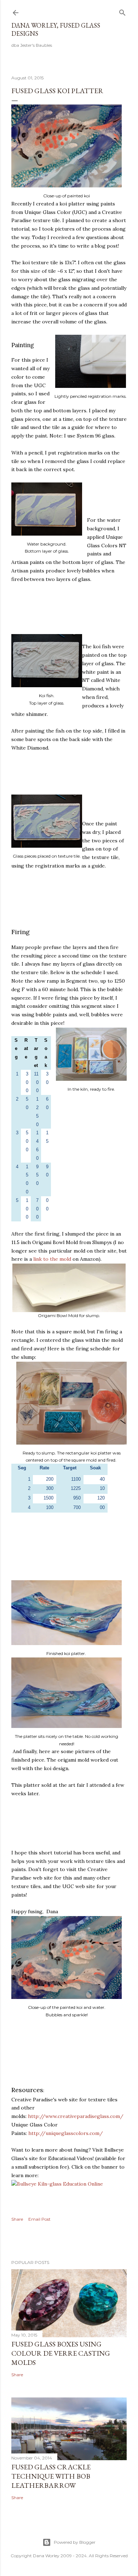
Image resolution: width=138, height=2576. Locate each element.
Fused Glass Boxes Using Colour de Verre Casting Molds (61, 2353)
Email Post (39, 2219)
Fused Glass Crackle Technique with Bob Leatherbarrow (51, 2476)
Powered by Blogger (75, 2542)
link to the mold (52, 1259)
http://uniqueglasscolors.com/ (66, 2133)
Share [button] (17, 2219)
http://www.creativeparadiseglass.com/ (76, 2116)
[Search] (122, 11)
